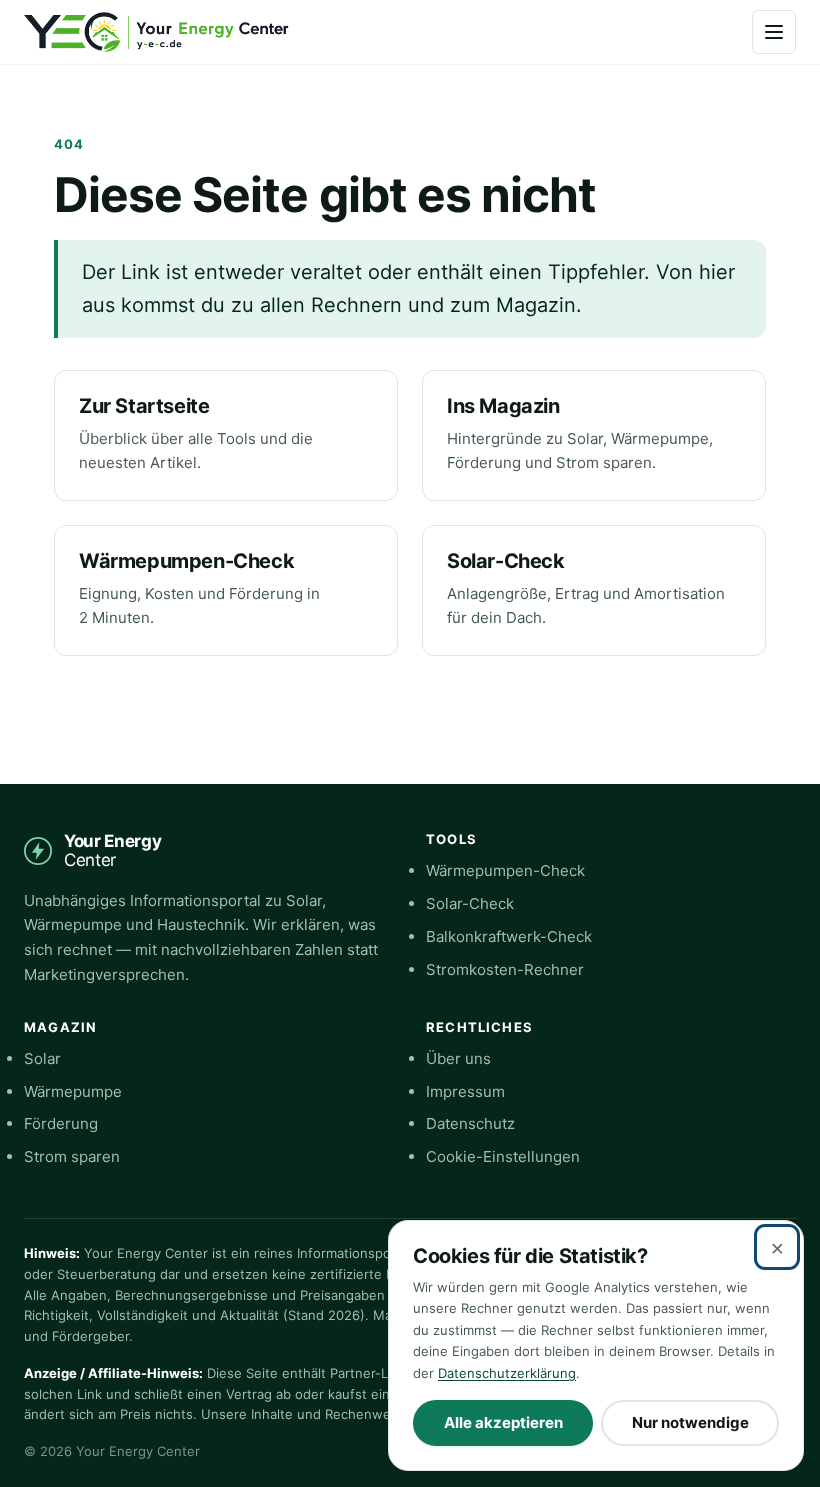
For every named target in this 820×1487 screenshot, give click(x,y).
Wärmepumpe (73, 1091)
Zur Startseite (144, 406)
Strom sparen (72, 1156)
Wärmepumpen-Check (186, 561)
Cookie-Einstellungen (503, 1156)
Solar (42, 1058)
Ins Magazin (503, 406)
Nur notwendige (690, 1422)
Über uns (458, 1058)
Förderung (61, 1123)
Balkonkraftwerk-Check (509, 936)
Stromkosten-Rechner (505, 969)
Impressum (465, 1091)
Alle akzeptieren (503, 1422)
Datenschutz (470, 1123)
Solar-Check (506, 561)
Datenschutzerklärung (507, 1373)
